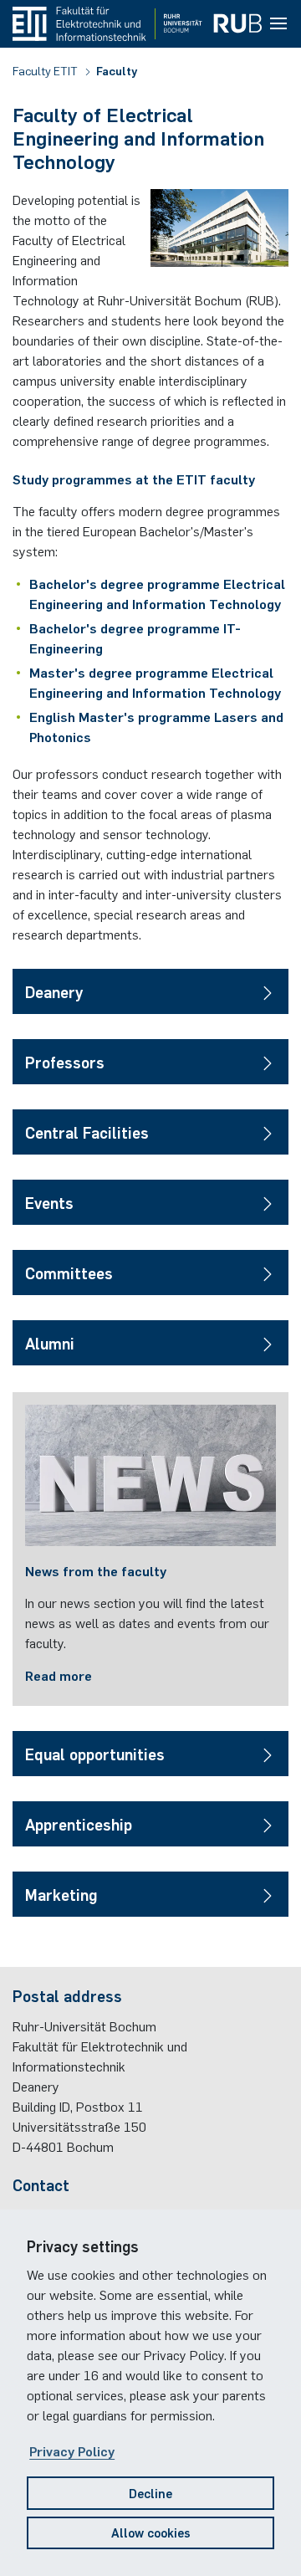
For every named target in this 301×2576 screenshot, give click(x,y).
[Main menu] (278, 24)
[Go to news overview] (150, 1475)
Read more (59, 1675)
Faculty (117, 70)
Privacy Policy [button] (72, 2451)
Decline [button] (150, 2493)
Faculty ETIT (46, 70)
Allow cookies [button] (151, 2532)
